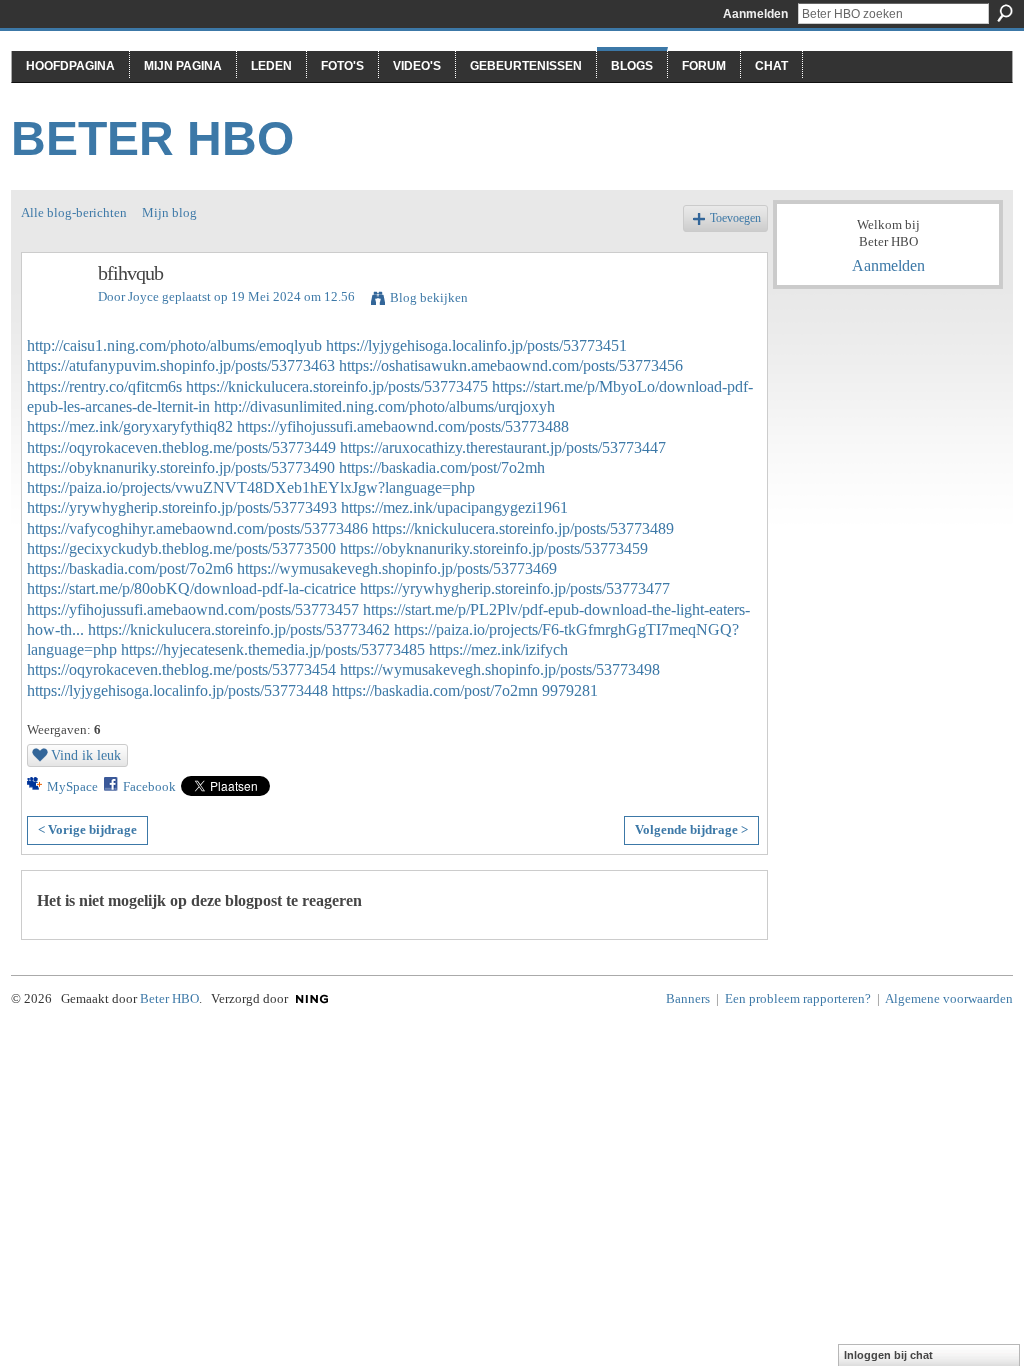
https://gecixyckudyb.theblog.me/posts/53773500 (181, 548)
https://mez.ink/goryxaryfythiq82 (130, 426)
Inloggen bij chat (888, 1355)
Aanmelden (755, 14)
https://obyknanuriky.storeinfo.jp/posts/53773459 (494, 548)
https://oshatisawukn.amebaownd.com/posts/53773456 (511, 365)
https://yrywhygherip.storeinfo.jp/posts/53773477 (515, 588)
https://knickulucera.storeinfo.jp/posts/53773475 (337, 386)
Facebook (149, 786)
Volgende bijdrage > (691, 829)
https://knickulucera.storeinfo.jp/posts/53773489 (523, 528)
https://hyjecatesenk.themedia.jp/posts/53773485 (273, 649)
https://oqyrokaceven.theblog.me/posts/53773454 (181, 669)
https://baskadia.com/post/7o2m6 (130, 568)
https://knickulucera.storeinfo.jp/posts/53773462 (239, 629)
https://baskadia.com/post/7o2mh (442, 467)
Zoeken (1005, 13)
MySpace (72, 786)
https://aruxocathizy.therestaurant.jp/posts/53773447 (503, 447)
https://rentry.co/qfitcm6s (104, 386)
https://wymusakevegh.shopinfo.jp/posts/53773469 (397, 568)
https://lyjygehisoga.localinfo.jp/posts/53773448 (177, 690)
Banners (688, 998)
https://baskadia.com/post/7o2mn (435, 690)
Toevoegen (735, 218)
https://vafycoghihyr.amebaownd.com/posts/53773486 (197, 528)
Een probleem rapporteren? (798, 998)
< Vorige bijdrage (87, 829)
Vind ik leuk (86, 755)
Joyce (143, 296)
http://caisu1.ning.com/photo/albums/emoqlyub (174, 345)
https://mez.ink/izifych (498, 649)
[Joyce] (54, 316)
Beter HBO (152, 138)
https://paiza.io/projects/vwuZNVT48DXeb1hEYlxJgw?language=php (251, 487)
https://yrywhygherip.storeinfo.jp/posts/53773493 (182, 507)
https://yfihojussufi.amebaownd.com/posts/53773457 (193, 609)
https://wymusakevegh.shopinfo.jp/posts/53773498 (500, 669)
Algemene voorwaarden (949, 998)
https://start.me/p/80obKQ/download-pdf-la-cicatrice (191, 588)
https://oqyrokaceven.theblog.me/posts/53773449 (181, 447)
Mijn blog (169, 212)
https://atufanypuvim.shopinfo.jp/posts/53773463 (181, 365)
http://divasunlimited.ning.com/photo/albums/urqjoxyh (384, 406)
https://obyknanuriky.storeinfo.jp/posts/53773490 (181, 467)
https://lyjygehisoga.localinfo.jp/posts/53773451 (476, 345)
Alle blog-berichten (74, 212)
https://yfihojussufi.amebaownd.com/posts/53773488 (403, 426)
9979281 (570, 690)
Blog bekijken (429, 297)
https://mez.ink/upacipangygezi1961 (454, 507)
